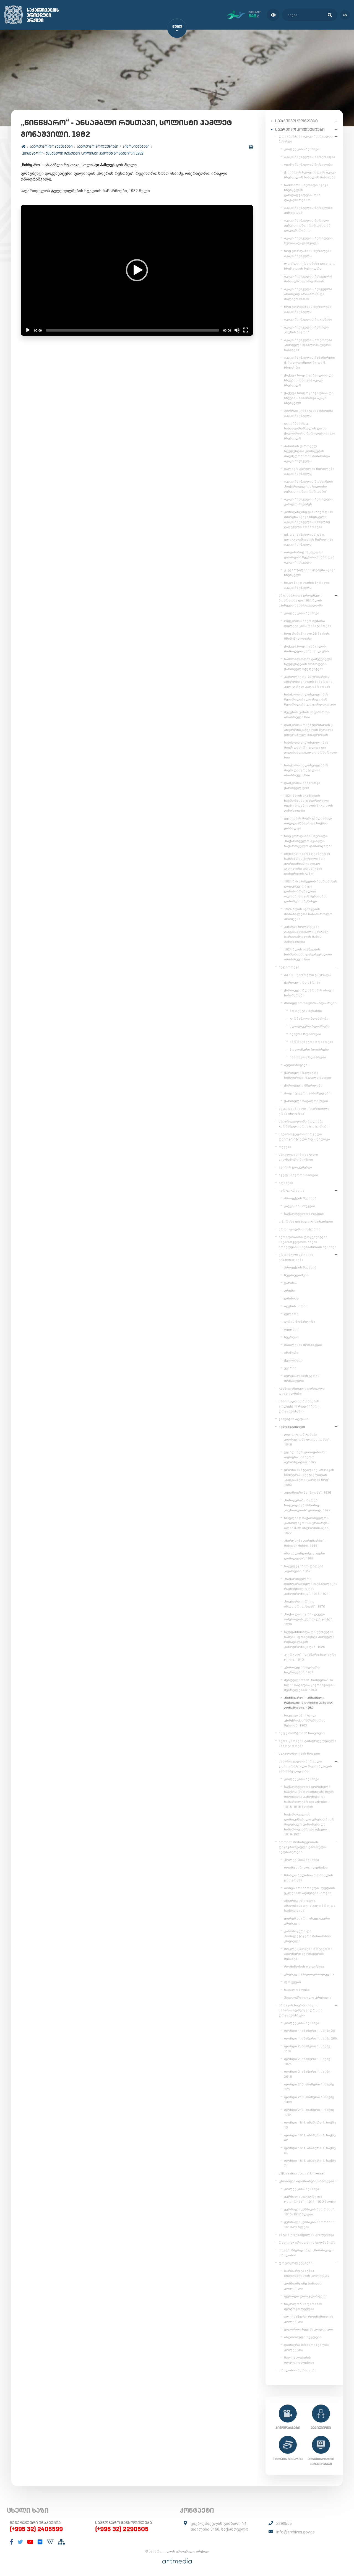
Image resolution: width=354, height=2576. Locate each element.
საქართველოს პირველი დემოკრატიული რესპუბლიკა (304, 1137)
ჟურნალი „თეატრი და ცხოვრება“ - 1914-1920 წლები (310, 2199)
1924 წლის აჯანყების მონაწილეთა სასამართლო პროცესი (308, 914)
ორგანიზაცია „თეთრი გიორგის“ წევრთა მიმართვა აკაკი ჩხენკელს (309, 557)
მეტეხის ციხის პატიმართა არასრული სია (307, 715)
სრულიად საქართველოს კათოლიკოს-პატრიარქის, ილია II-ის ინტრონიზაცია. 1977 (307, 1525)
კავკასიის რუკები (300, 1206)
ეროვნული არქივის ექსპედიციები (296, 1257)
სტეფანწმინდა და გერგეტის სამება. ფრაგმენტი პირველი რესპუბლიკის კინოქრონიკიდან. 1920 (309, 1639)
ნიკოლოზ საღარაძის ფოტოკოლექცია (303, 2306)
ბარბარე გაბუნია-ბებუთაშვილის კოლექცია (307, 2273)
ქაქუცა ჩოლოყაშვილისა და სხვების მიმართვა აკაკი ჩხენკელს (309, 398)
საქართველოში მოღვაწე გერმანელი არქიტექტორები (304, 1124)
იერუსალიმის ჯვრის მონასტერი (302, 1378)
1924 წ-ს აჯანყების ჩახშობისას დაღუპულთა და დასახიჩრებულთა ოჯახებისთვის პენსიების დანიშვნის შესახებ (311, 891)
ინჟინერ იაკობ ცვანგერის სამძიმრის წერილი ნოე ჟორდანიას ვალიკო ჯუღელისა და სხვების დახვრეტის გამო (307, 864)
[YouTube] (30, 2542)
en (345, 15)
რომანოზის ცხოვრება (304, 1966)
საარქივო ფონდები (296, 121)
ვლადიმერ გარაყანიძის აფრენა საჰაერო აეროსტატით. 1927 (305, 1457)
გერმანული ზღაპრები (309, 1019)
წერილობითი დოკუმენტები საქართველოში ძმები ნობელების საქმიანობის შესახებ (307, 1242)
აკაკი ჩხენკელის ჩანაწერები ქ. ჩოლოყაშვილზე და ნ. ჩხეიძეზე (309, 363)
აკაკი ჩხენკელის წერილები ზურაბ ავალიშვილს (308, 241)
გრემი (289, 1291)
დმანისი (291, 1298)
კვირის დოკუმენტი (295, 1167)
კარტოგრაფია (291, 1191)
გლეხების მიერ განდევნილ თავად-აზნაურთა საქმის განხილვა (308, 823)
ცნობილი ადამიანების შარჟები (306, 2181)
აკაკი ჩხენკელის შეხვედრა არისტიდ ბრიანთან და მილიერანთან (308, 294)
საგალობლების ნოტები (299, 1754)
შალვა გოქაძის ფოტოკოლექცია (299, 2360)
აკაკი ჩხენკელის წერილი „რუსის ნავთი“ (306, 330)
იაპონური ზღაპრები (308, 1057)
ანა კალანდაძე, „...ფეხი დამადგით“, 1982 (304, 1556)
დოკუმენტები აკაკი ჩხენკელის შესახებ (306, 139)
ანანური (291, 1353)
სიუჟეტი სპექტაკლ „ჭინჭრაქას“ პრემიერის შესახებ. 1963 (305, 1720)
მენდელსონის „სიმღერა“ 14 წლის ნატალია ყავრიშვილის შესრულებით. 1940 (309, 1685)
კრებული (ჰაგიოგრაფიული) (309, 1974)
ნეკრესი (291, 1337)
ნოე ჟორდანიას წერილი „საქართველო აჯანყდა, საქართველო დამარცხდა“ (308, 841)
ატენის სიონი (296, 1306)
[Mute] (237, 330)
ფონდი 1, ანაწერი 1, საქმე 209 (310, 2038)
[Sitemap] (61, 2542)
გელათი (291, 1314)
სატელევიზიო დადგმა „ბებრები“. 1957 (304, 1569)
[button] (137, 270)
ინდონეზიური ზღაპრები (311, 1042)
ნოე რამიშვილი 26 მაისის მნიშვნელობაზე (307, 636)
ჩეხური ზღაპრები (305, 1034)
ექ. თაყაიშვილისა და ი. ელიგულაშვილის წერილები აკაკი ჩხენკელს (309, 540)
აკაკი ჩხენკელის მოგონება (308, 319)
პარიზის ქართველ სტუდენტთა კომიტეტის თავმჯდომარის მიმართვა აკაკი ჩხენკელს (307, 454)
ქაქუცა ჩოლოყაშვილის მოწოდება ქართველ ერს (306, 649)
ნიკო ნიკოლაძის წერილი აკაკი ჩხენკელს (307, 585)
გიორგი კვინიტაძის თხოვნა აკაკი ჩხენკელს (309, 413)
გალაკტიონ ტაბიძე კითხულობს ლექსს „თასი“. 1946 (307, 1439)
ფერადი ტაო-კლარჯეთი (306, 2296)
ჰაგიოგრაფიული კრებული (308, 1997)
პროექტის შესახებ (306, 1011)
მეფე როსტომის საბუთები (302, 1733)
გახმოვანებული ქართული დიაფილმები (302, 1391)
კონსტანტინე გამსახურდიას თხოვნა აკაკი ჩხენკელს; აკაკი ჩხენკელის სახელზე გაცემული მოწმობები (309, 519)
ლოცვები (292, 1982)
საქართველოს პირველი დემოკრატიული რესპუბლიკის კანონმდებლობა (305, 1766)
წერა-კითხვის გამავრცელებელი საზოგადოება (307, 1743)
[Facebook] (11, 2542)
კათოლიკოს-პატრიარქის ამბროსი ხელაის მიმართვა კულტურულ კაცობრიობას (308, 682)
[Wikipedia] (50, 2542)
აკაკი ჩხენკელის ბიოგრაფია (310, 157)
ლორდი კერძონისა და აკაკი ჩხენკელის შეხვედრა (310, 266)
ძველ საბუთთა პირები (298, 1175)
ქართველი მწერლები (303, 1085)
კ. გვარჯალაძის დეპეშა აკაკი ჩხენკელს (310, 572)
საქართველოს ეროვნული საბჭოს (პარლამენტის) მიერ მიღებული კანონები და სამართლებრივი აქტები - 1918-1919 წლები (309, 1797)
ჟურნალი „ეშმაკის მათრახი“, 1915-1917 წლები (309, 2212)
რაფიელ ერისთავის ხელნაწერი (307, 2242)
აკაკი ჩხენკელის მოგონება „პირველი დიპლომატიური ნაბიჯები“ (308, 345)
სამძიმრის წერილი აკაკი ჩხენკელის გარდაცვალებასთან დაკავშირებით (306, 192)
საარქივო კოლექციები (97, 146)
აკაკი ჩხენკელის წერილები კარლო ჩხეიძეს (308, 502)
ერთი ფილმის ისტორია (300, 1229)
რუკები (285, 1147)
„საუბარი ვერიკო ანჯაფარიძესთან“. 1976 (304, 1604)
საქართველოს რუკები (304, 1214)
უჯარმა (290, 1368)
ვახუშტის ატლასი (294, 1419)
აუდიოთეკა (289, 967)
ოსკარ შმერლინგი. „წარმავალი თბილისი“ (306, 2253)
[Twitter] (20, 2542)
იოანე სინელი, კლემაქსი (306, 1867)
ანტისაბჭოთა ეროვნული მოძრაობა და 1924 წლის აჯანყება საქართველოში (301, 600)
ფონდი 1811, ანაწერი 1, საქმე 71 (310, 2163)
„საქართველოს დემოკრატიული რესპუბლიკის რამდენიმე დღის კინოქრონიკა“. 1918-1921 (311, 1586)
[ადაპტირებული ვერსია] (273, 15)
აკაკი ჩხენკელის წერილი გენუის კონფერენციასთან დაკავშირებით (307, 225)
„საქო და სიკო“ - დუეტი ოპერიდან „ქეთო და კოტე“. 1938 (308, 1619)
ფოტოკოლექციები (296, 2263)
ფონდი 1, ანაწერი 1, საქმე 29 (309, 2031)
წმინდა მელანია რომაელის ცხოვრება (309, 1878)
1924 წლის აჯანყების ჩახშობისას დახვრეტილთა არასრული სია (308, 954)
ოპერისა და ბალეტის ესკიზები (306, 1221)
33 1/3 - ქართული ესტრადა (307, 975)
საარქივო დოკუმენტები (51, 146)
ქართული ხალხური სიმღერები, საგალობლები (308, 1075)
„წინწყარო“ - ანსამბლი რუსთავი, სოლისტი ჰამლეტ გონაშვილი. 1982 (82, 153)
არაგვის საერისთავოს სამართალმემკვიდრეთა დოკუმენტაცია (300, 2010)
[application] (137, 270)
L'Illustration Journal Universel (301, 2173)
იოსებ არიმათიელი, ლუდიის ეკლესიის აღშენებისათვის (309, 1890)
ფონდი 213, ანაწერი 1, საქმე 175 (309, 2087)
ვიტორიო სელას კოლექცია (309, 2329)
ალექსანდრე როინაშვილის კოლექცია (309, 2319)
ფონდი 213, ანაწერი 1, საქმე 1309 (309, 2100)
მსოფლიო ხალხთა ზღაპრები (310, 1003)
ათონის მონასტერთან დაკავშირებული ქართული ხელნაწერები (302, 1847)
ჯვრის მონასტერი (300, 1322)
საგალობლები (297, 1990)
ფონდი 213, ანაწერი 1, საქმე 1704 (309, 2112)
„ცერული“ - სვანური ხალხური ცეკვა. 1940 (310, 1657)
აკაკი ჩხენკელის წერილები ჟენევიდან (308, 210)
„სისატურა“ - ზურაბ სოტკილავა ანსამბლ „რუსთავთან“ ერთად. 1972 (307, 1505)
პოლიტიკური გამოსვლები (307, 1093)
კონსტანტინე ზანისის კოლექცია (303, 2286)
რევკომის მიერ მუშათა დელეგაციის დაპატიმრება (308, 623)
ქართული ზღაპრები (302, 983)
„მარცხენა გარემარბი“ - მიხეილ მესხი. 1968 (305, 1543)
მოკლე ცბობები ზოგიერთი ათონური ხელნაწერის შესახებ (308, 1954)
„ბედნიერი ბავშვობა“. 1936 (308, 1493)
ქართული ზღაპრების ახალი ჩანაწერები (309, 993)
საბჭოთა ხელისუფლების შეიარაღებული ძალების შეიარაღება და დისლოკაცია (310, 699)
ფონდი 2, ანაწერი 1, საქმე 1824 (307, 2061)
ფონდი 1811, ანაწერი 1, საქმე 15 (310, 2125)
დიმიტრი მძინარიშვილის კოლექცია (306, 2347)
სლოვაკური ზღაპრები (310, 1026)
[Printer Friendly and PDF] (251, 147)
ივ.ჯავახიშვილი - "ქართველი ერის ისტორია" (304, 1111)
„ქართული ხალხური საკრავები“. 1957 (302, 1670)
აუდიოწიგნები (297, 1065)
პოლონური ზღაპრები (309, 1049)
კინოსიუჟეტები (136, 146)
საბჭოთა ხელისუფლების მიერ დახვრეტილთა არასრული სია (306, 770)
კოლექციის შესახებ (302, 149)
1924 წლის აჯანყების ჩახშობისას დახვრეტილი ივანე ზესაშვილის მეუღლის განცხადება (309, 803)
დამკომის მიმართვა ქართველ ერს (302, 785)
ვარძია (290, 1283)
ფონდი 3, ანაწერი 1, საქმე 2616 (307, 2074)
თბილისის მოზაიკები (303, 1345)
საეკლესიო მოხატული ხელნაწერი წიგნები (298, 1157)
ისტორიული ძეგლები (303, 2337)
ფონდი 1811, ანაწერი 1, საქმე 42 (310, 2138)
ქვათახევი (293, 1360)
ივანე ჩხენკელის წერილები (308, 165)
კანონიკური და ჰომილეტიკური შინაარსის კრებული (307, 1936)
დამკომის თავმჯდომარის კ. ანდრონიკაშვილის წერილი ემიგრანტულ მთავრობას (309, 730)
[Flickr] (40, 2542)
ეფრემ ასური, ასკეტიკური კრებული (307, 1921)
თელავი (291, 1329)
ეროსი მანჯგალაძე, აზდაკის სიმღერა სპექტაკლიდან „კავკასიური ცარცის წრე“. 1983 (309, 1477)
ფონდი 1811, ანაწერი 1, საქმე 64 (310, 2150)
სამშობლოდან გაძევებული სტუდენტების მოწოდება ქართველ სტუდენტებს (308, 664)
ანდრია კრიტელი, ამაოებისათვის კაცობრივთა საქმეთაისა (310, 1906)
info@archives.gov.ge (296, 2532)
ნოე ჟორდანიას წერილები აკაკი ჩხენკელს (308, 253)
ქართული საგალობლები (306, 1101)
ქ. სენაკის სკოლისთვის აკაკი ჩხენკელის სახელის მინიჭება (310, 175)
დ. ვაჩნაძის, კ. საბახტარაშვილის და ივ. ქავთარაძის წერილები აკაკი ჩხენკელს (310, 431)
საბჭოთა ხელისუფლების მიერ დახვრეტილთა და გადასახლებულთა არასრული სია (310, 750)
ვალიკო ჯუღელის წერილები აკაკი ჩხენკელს (309, 471)
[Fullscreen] (246, 330)
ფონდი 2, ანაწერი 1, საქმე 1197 (307, 2049)
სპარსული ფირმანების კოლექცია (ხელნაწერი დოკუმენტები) (299, 1406)
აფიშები (286, 1183)
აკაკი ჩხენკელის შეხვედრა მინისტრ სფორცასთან (308, 279)
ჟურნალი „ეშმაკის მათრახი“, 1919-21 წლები (309, 2225)
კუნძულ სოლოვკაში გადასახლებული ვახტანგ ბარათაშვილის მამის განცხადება (306, 934)
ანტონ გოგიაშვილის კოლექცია (306, 2235)
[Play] (28, 330)
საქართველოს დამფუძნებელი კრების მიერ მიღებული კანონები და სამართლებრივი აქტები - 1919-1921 (309, 1824)
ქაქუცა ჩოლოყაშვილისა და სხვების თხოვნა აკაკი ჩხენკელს (309, 380)
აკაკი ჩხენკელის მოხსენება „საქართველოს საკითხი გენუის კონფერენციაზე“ (309, 486)
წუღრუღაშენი (296, 1275)
